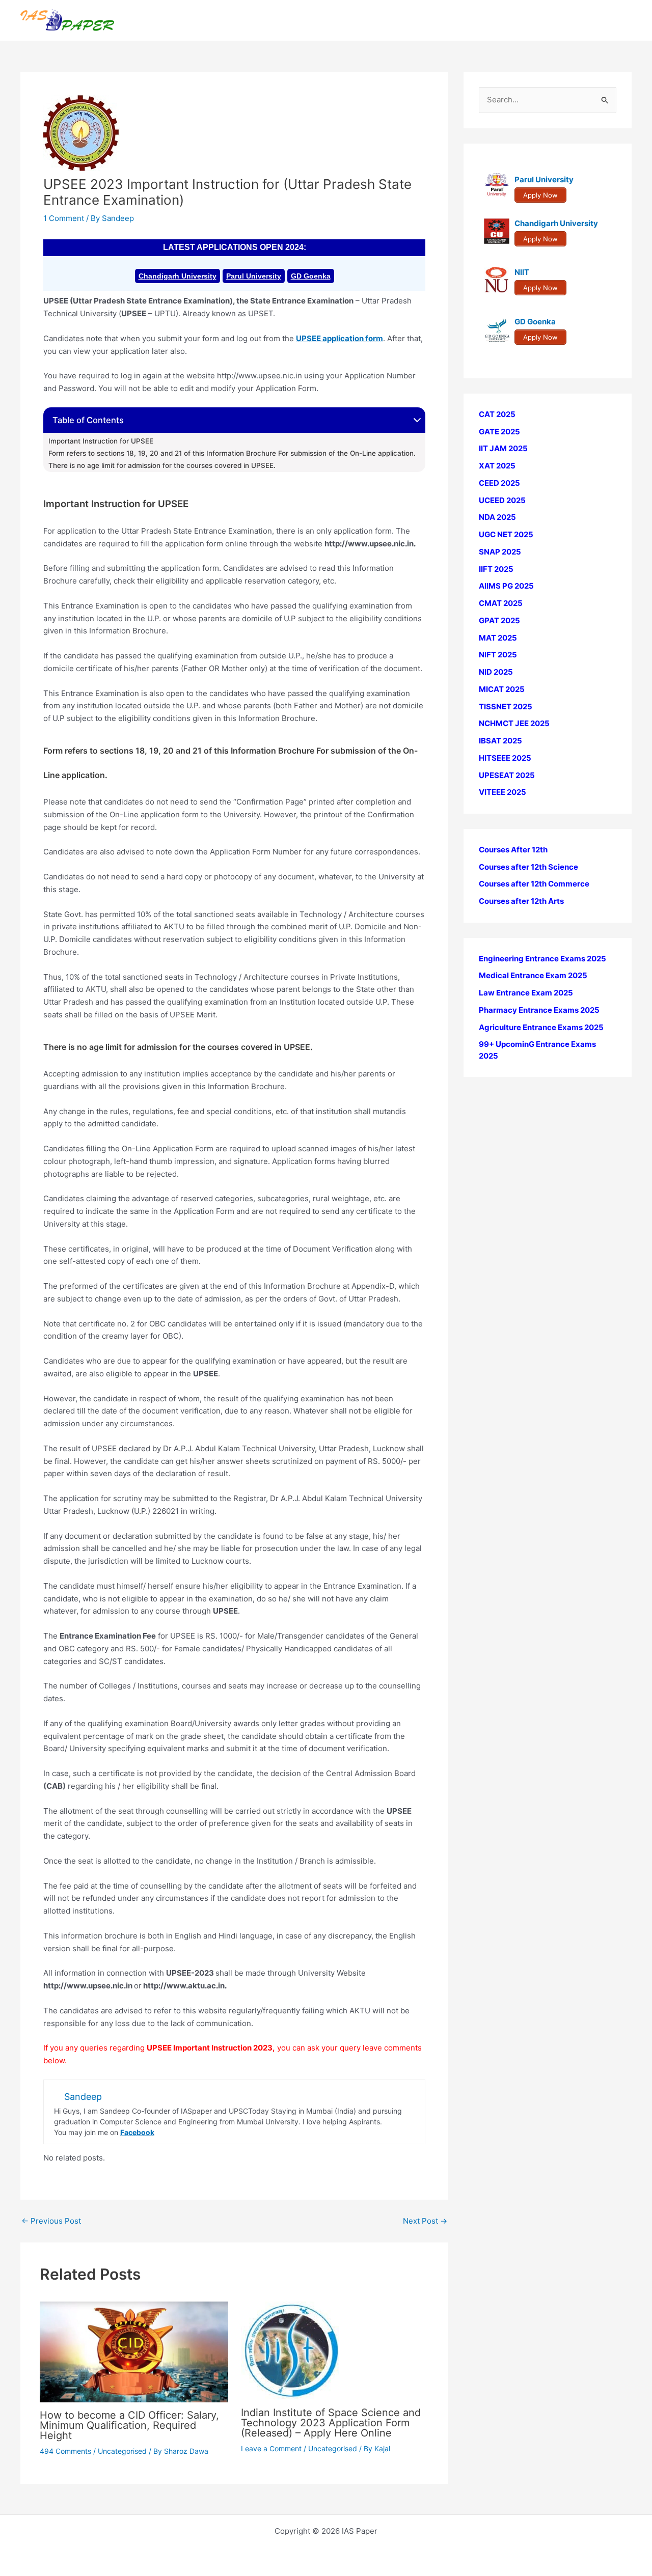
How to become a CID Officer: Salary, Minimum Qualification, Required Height (129, 2425)
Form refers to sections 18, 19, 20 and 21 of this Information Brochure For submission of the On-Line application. (232, 453)
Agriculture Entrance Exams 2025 (541, 1027)
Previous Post (51, 2221)
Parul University (254, 276)
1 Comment (64, 218)
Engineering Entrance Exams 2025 (542, 959)
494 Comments (65, 2451)
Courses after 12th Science (528, 867)
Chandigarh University (178, 276)
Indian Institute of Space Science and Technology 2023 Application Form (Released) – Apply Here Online (331, 2423)
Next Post (425, 2221)
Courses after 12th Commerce (534, 884)
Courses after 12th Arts (521, 901)
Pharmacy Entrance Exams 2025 (539, 1010)
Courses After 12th (513, 850)
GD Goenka (311, 276)
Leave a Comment (271, 2448)
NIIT (522, 273)
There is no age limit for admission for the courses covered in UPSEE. (162, 465)
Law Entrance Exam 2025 (526, 993)
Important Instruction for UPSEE (101, 441)
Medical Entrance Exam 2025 (533, 976)
